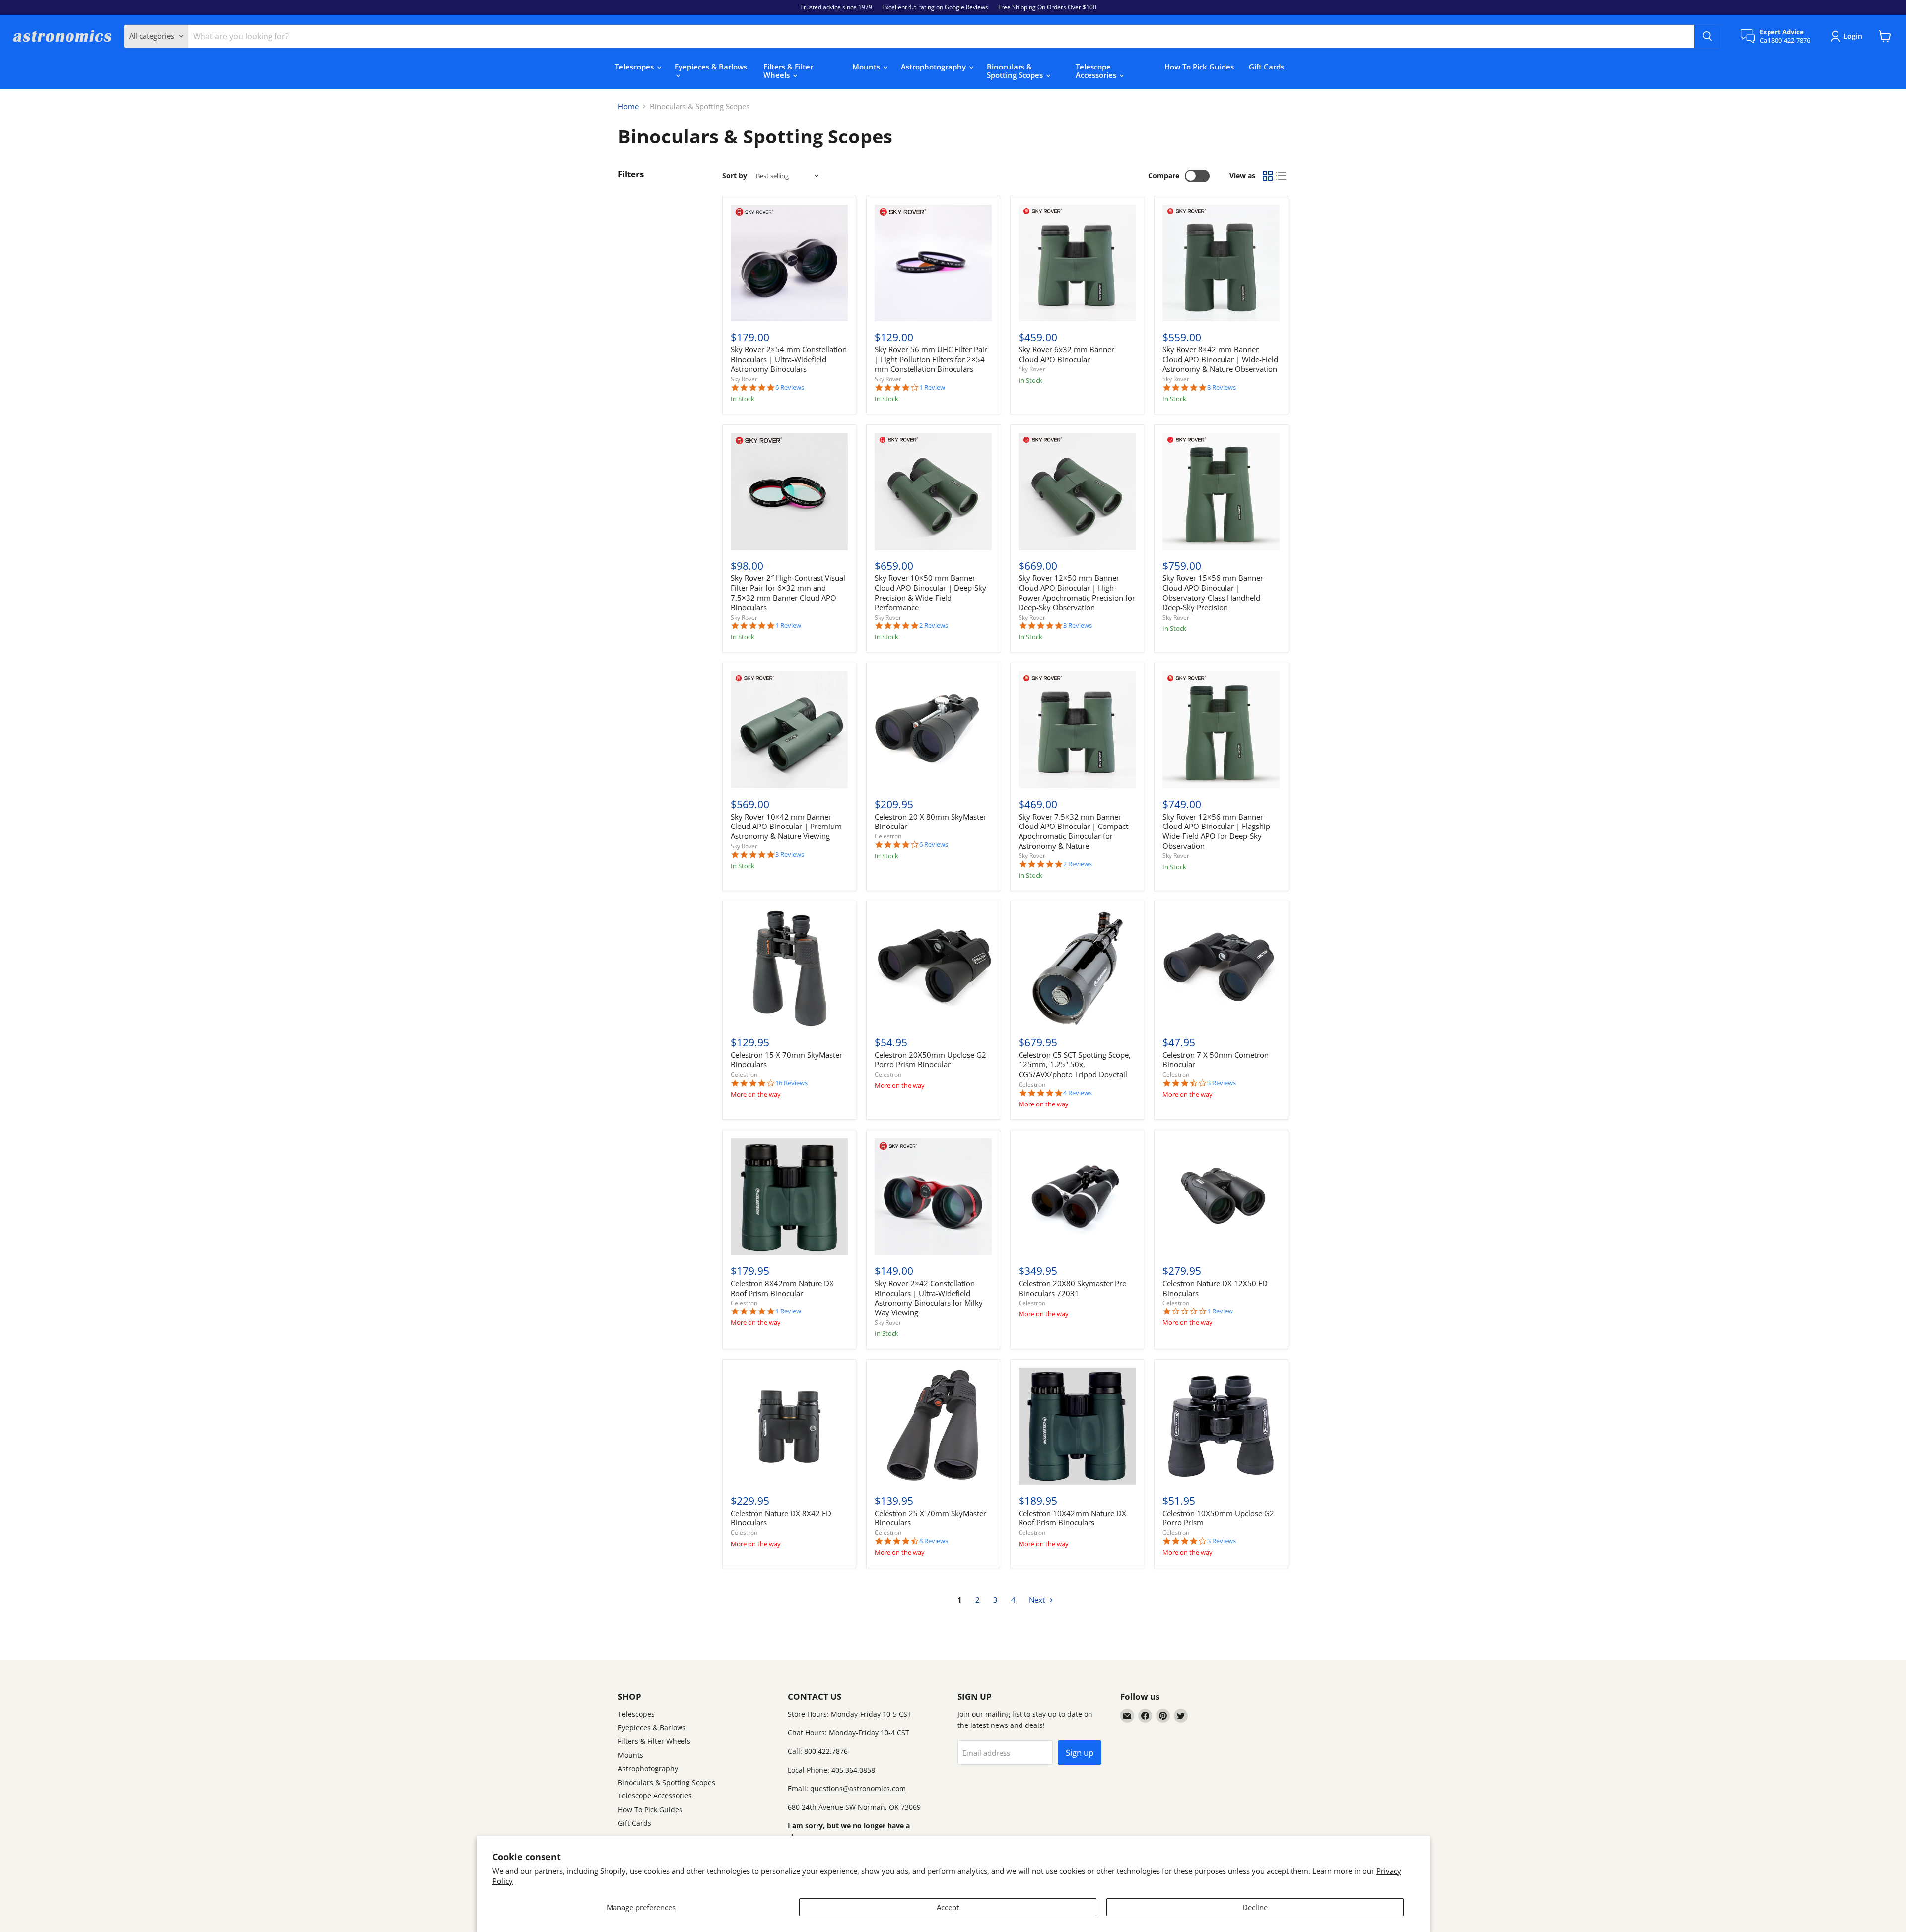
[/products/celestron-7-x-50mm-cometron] (1221, 968)
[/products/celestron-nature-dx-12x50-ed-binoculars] (1221, 1197)
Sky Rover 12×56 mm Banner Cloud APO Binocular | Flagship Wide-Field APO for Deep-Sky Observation (1216, 831)
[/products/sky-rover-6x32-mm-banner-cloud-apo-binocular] (1077, 263)
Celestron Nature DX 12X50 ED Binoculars (1215, 1288)
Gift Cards (1266, 67)
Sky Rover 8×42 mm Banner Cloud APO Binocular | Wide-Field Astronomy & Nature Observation (1220, 359)
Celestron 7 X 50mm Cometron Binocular (1216, 1060)
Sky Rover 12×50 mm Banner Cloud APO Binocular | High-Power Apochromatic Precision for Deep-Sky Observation (1077, 592)
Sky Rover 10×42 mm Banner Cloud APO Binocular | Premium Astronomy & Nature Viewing (786, 826)
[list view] (1282, 176)
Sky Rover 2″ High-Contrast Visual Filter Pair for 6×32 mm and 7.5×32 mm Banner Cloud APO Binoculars (788, 592)
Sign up (1080, 1753)
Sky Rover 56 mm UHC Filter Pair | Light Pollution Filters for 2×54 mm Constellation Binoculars (931, 359)
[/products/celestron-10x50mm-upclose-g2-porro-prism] (1221, 1426)
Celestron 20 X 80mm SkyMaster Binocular (930, 822)
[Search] (1707, 36)
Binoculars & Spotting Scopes (1016, 71)
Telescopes (635, 67)
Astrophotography (934, 67)
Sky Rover (744, 379)
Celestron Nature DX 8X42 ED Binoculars (781, 1518)
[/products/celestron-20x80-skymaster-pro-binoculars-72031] (1077, 1197)
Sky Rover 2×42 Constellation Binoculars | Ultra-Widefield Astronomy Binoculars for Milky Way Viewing (929, 1298)
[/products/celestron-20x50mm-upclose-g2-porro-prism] (933, 968)
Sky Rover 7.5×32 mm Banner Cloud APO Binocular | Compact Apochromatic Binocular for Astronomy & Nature (1073, 831)
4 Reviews (1078, 1093)
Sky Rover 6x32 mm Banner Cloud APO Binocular (1066, 354)
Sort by (735, 176)
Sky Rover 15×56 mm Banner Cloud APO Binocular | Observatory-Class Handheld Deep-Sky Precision (1213, 592)
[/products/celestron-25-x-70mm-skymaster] (933, 1426)
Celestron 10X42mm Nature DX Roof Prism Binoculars (1072, 1518)
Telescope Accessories (1097, 71)
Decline (1255, 1907)
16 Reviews (791, 1083)
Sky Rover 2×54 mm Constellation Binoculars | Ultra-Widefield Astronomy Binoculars (789, 359)
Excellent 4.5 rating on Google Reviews (935, 7)
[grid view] (1268, 176)
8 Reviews (1222, 387)
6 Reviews (790, 387)
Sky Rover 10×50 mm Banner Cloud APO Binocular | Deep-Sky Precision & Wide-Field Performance (930, 592)
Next (1038, 1600)
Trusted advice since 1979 (836, 7)
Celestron (888, 836)
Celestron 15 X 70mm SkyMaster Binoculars (786, 1060)
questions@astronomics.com (858, 1788)
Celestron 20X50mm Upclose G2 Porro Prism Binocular (930, 1060)
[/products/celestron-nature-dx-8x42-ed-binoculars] (789, 1426)
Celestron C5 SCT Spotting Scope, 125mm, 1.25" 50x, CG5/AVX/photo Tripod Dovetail (1075, 1065)
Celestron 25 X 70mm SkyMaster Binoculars (930, 1518)
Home (628, 106)
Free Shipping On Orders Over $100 (1047, 7)
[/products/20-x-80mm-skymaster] (933, 730)
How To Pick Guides (1199, 67)
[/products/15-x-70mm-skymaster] (789, 968)
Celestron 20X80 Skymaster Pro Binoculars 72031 (1073, 1288)
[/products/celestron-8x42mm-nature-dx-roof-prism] (789, 1197)
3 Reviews (1078, 626)
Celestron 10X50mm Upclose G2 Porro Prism (1218, 1518)
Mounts (867, 67)
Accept (948, 1907)
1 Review (932, 387)
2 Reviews (934, 626)
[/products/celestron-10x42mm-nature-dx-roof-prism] (1077, 1426)
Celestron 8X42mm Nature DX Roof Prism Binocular (782, 1288)
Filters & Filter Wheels (788, 71)
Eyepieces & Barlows (711, 67)
